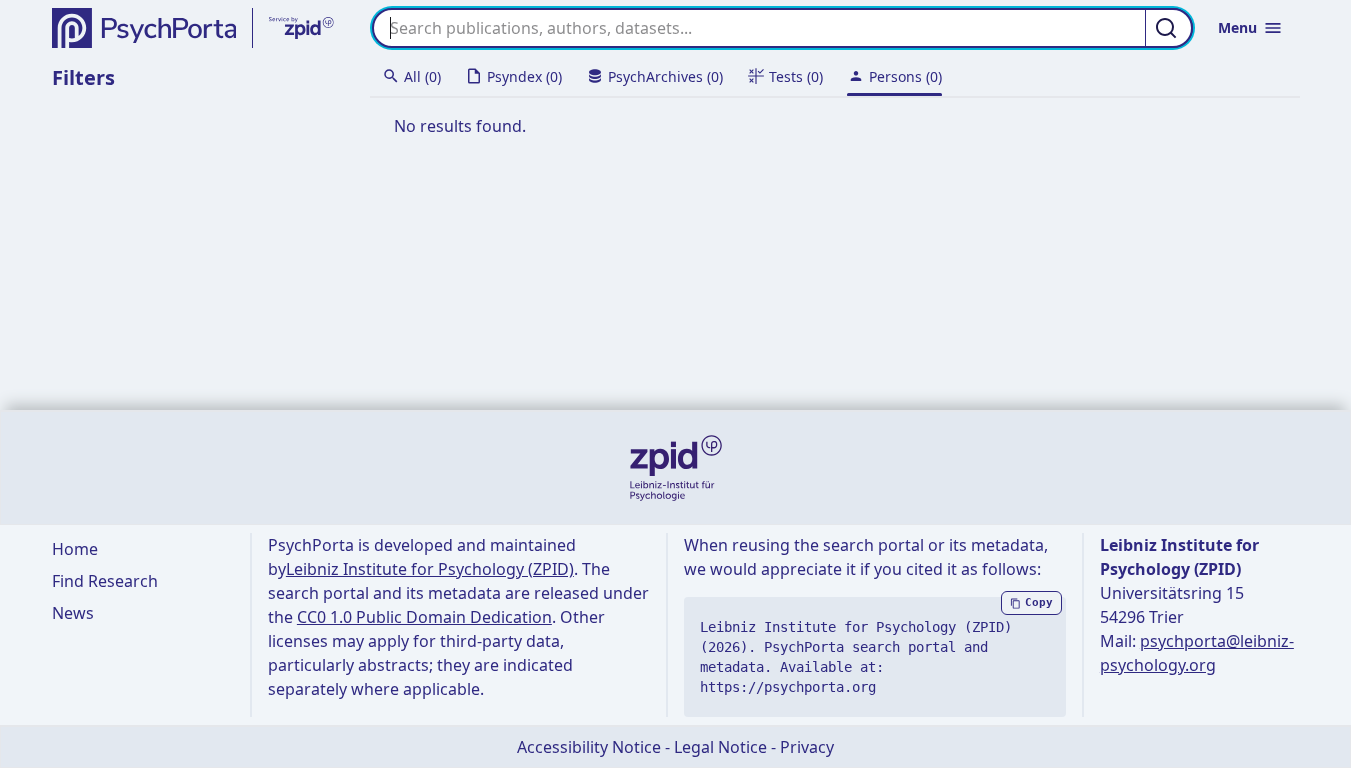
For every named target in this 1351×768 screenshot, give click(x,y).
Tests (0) (796, 76)
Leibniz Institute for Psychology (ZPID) (430, 569)
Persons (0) (905, 76)
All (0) (422, 76)
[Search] (1169, 28)
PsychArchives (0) (665, 76)
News (73, 613)
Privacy (807, 747)
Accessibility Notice (589, 747)
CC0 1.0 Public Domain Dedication (424, 617)
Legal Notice (720, 747)
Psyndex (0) (524, 76)
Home (75, 549)
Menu (1237, 27)
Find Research (105, 581)
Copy (1039, 602)
